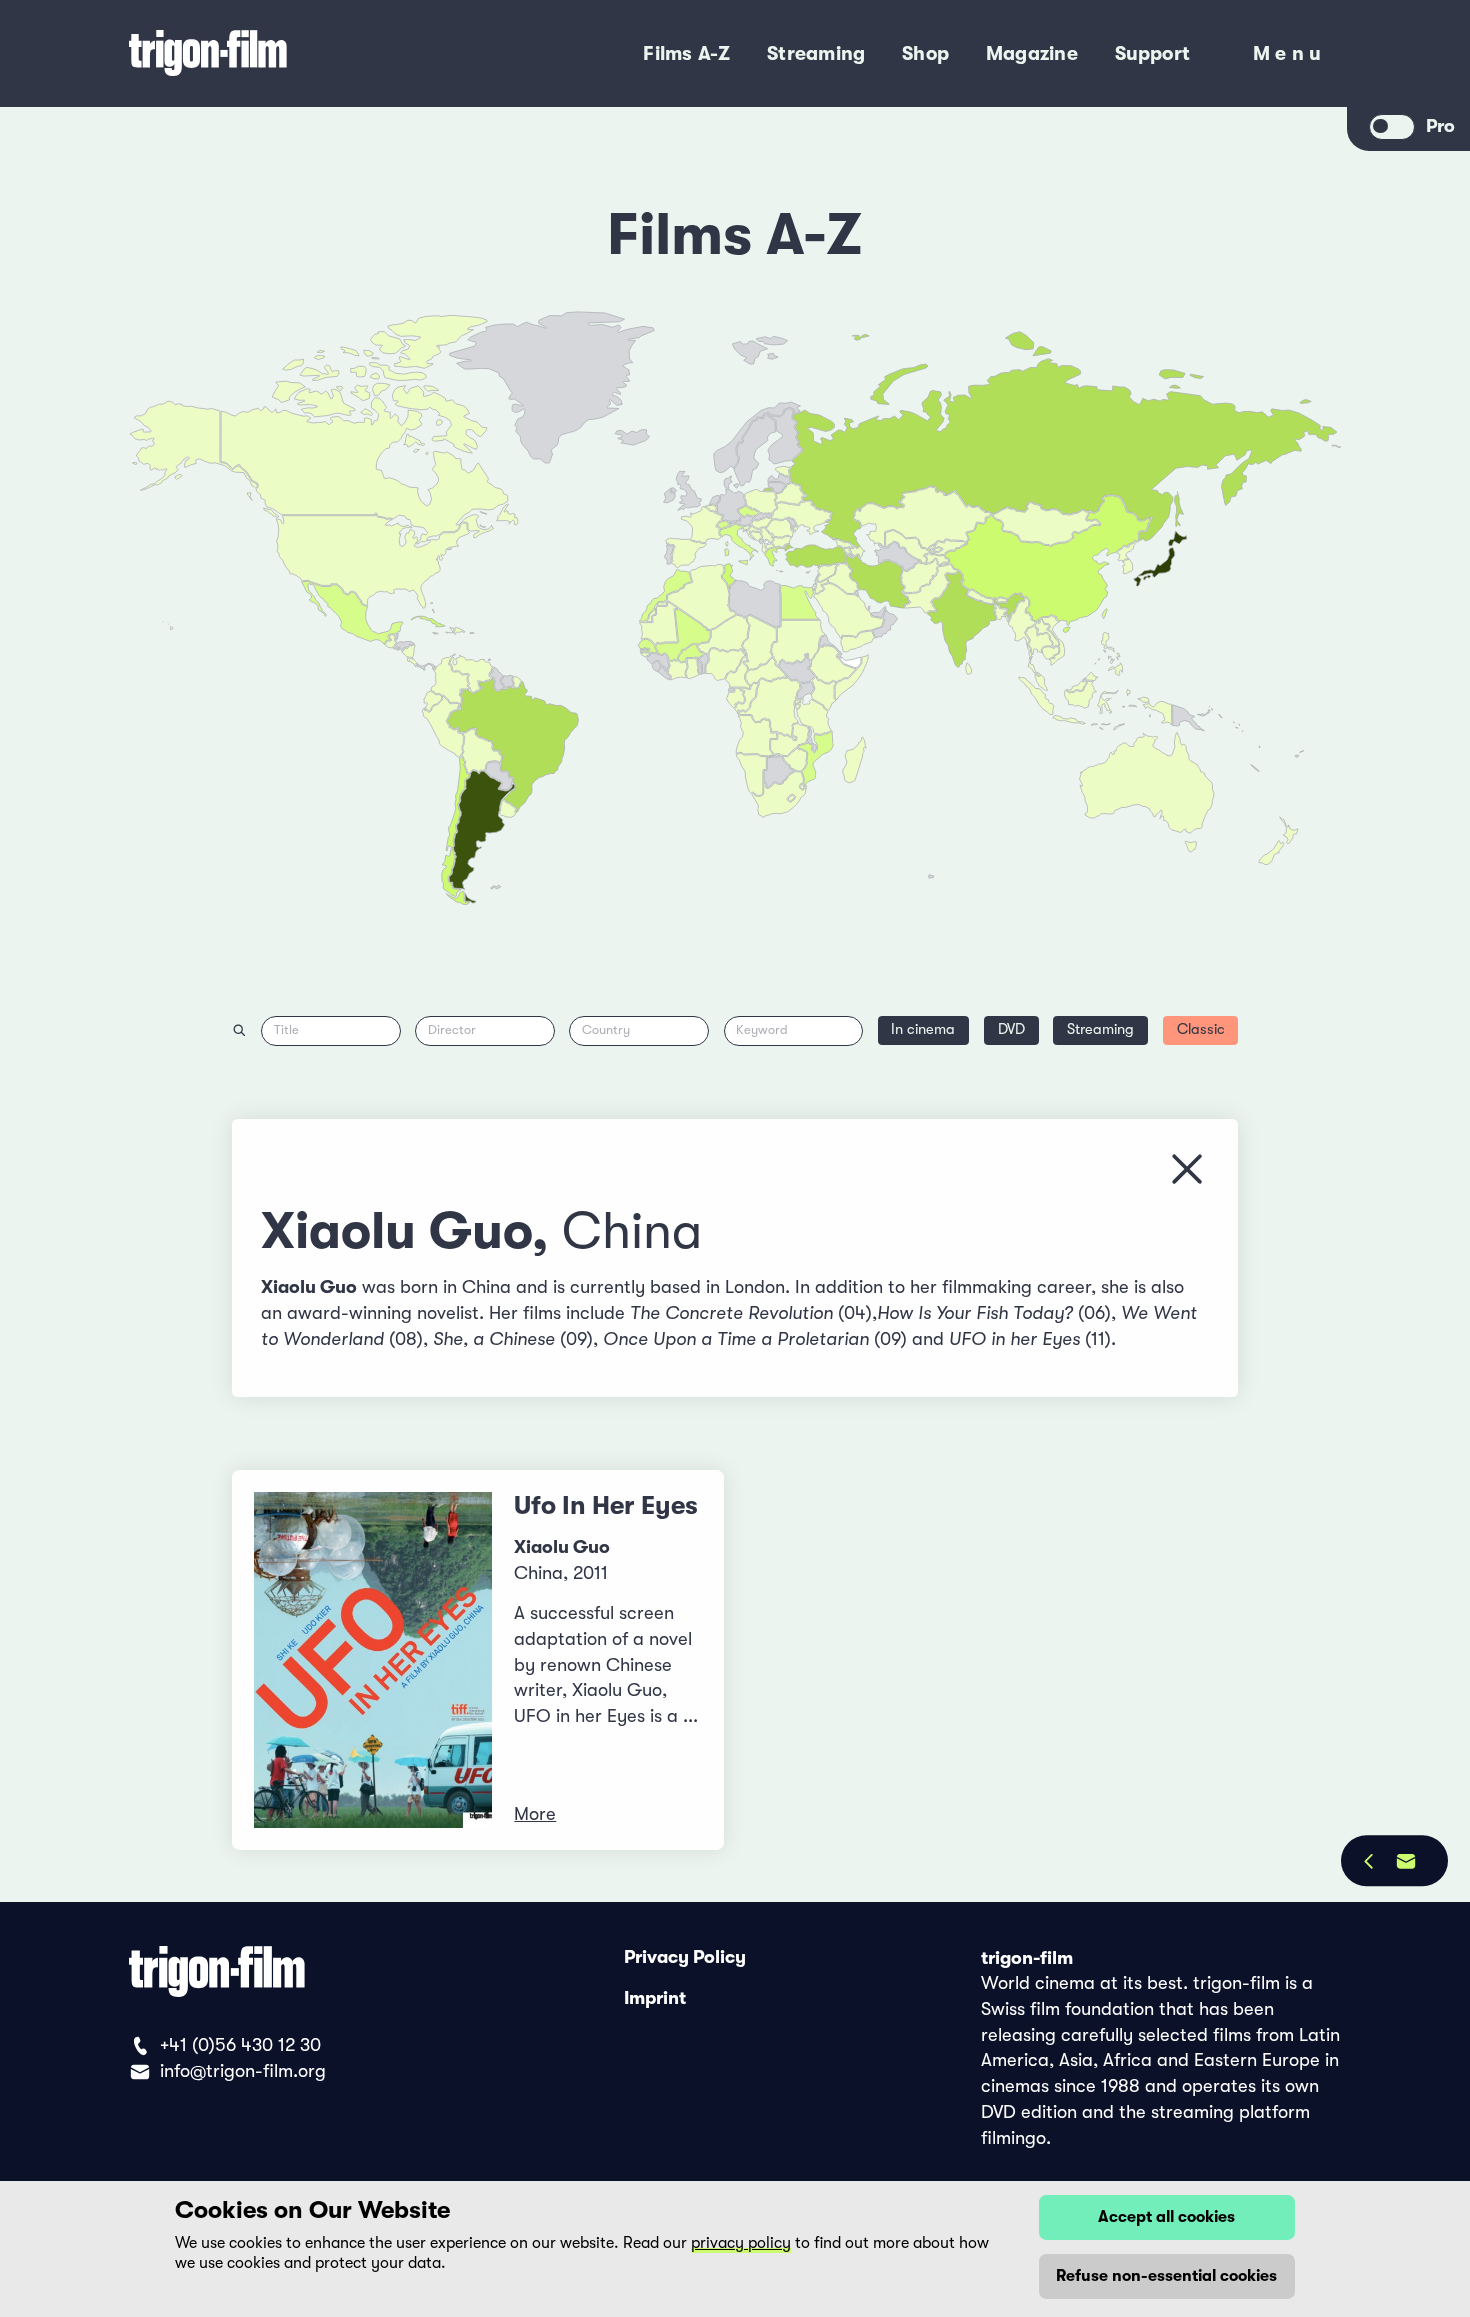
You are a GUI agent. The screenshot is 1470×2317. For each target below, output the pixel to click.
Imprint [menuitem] (655, 1998)
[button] (1001, 613)
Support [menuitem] (1153, 53)
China (632, 1231)
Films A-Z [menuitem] (686, 53)
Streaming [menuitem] (816, 53)
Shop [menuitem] (925, 53)
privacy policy (741, 2243)
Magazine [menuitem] (1032, 53)
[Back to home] (285, 53)
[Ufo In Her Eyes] (373, 1660)
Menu (1290, 57)
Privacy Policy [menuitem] (685, 1958)
